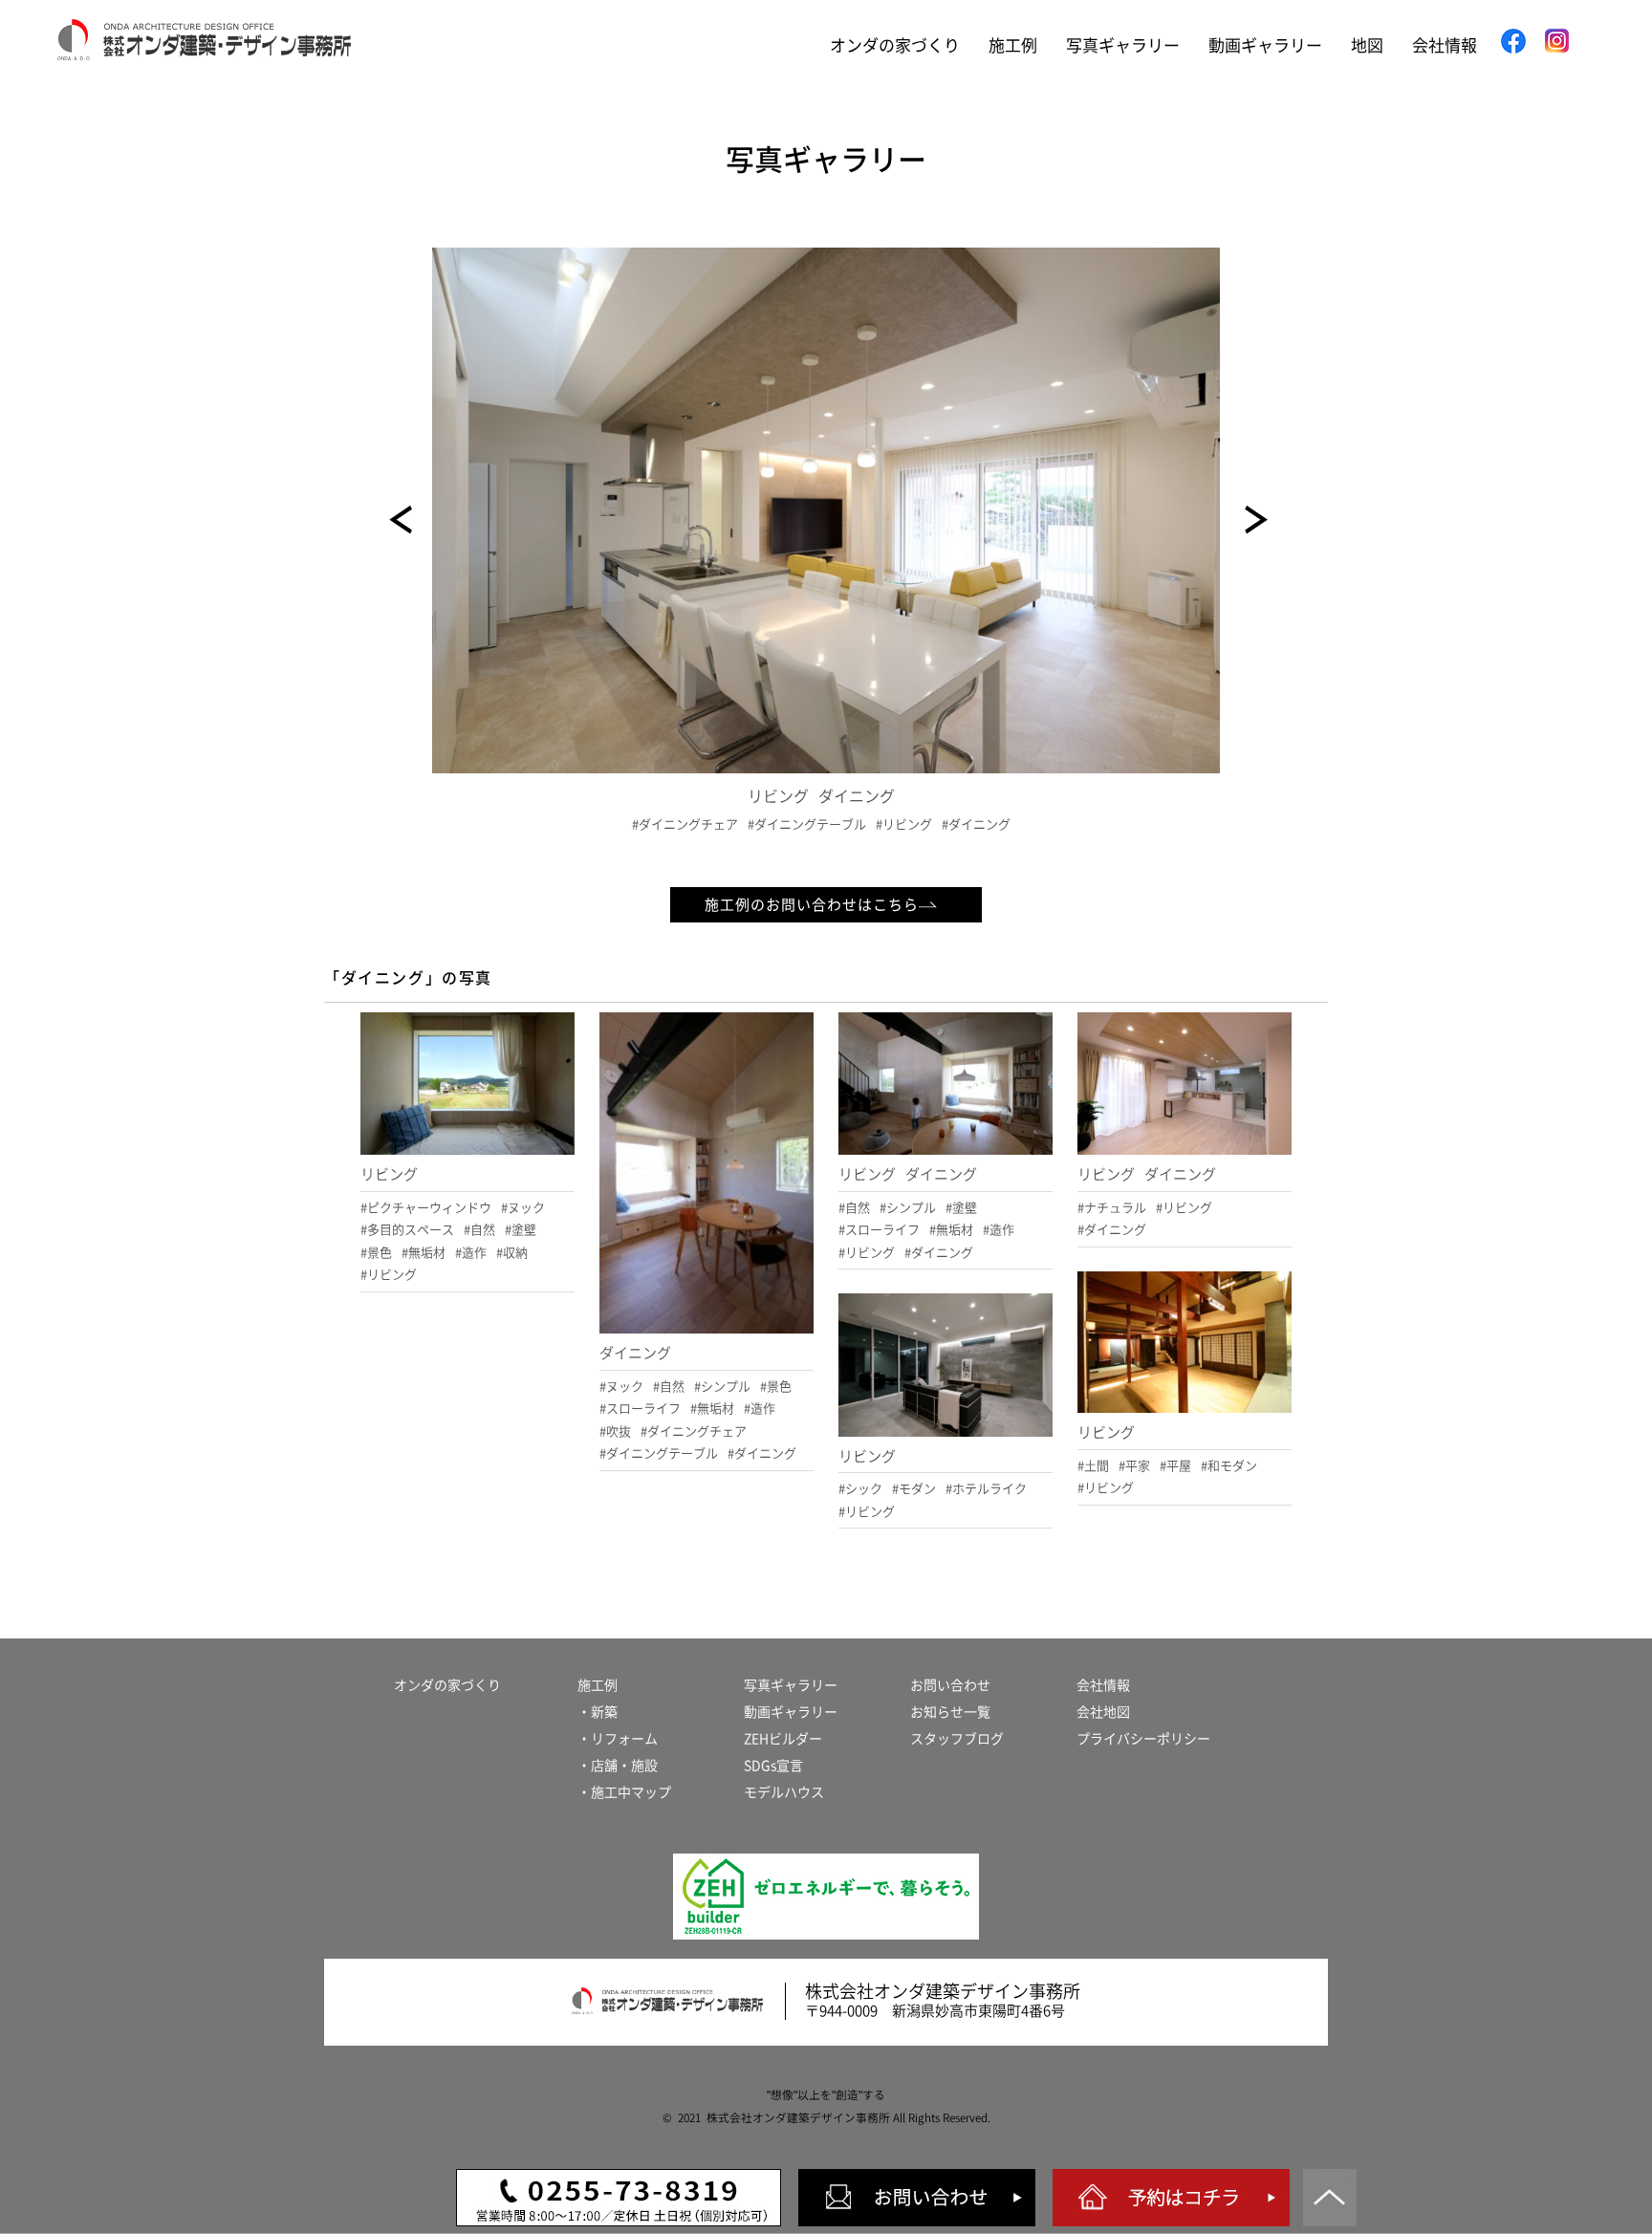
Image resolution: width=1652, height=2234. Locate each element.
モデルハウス (784, 1792)
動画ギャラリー (1265, 45)
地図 (1367, 45)
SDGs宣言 (773, 1766)
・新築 (598, 1712)
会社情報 (1445, 45)
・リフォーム (618, 1739)
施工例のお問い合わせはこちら (812, 905)
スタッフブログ (957, 1739)
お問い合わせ (950, 1685)
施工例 (1013, 45)
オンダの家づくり (895, 45)
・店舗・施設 (618, 1766)
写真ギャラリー (1123, 45)
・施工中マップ (624, 1792)
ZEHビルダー (783, 1739)
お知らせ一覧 (950, 1712)
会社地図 (1103, 1712)
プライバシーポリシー (1143, 1739)
